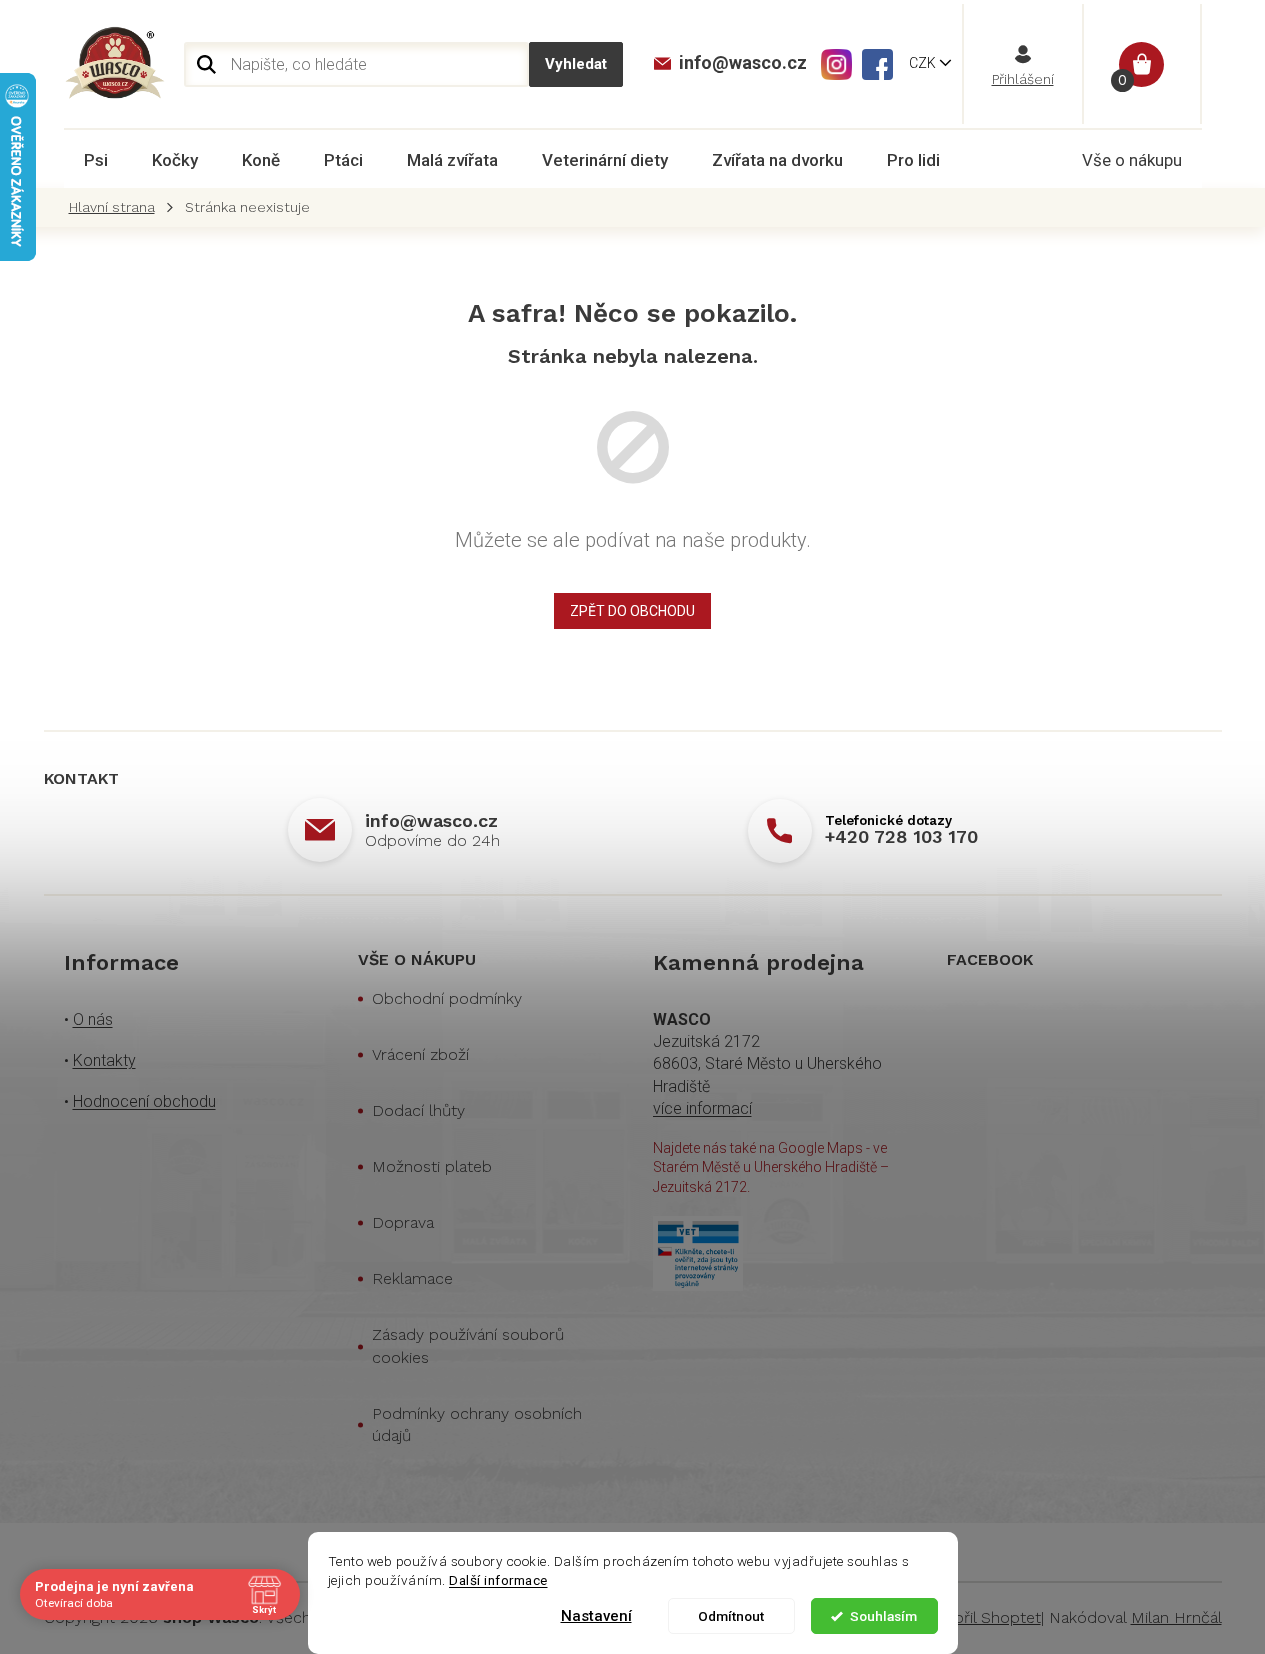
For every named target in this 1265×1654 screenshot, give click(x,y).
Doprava (403, 1222)
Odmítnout (731, 1616)
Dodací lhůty (418, 1110)
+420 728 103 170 (901, 836)
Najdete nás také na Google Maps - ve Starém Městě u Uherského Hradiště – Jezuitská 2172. (771, 1167)
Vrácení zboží (420, 1054)
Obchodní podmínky (447, 998)
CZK (924, 63)
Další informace (498, 1580)
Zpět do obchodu (632, 611)
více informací (702, 1108)
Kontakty (104, 1060)
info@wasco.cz (431, 820)
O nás (93, 1019)
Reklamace (412, 1278)
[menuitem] (96, 160)
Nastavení (596, 1616)
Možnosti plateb (432, 1166)
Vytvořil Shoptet (981, 1617)
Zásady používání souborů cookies (468, 1345)
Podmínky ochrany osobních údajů (477, 1424)
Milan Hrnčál (1176, 1617)
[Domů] (117, 207)
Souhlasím (883, 1616)
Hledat (576, 64)
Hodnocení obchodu (144, 1101)
